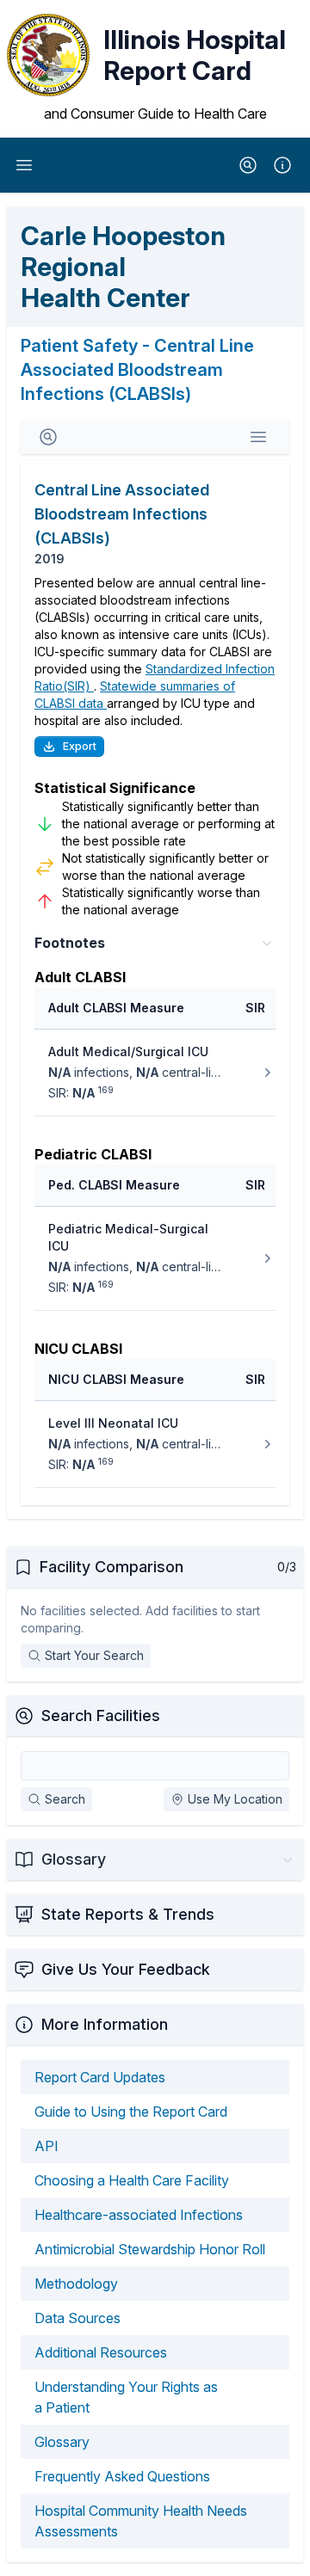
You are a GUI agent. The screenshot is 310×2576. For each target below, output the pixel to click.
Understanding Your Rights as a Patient (126, 2397)
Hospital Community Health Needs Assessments (141, 2521)
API (46, 2146)
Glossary (62, 2442)
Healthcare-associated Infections (139, 2215)
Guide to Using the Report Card (131, 2112)
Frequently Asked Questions (122, 2476)
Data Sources (77, 2318)
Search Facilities (101, 1715)
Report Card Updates (100, 2077)
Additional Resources (101, 2352)
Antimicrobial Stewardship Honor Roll (150, 2249)
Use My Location (235, 1799)
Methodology (76, 2284)
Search (65, 1799)
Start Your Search (94, 1655)
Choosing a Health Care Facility (132, 2180)
